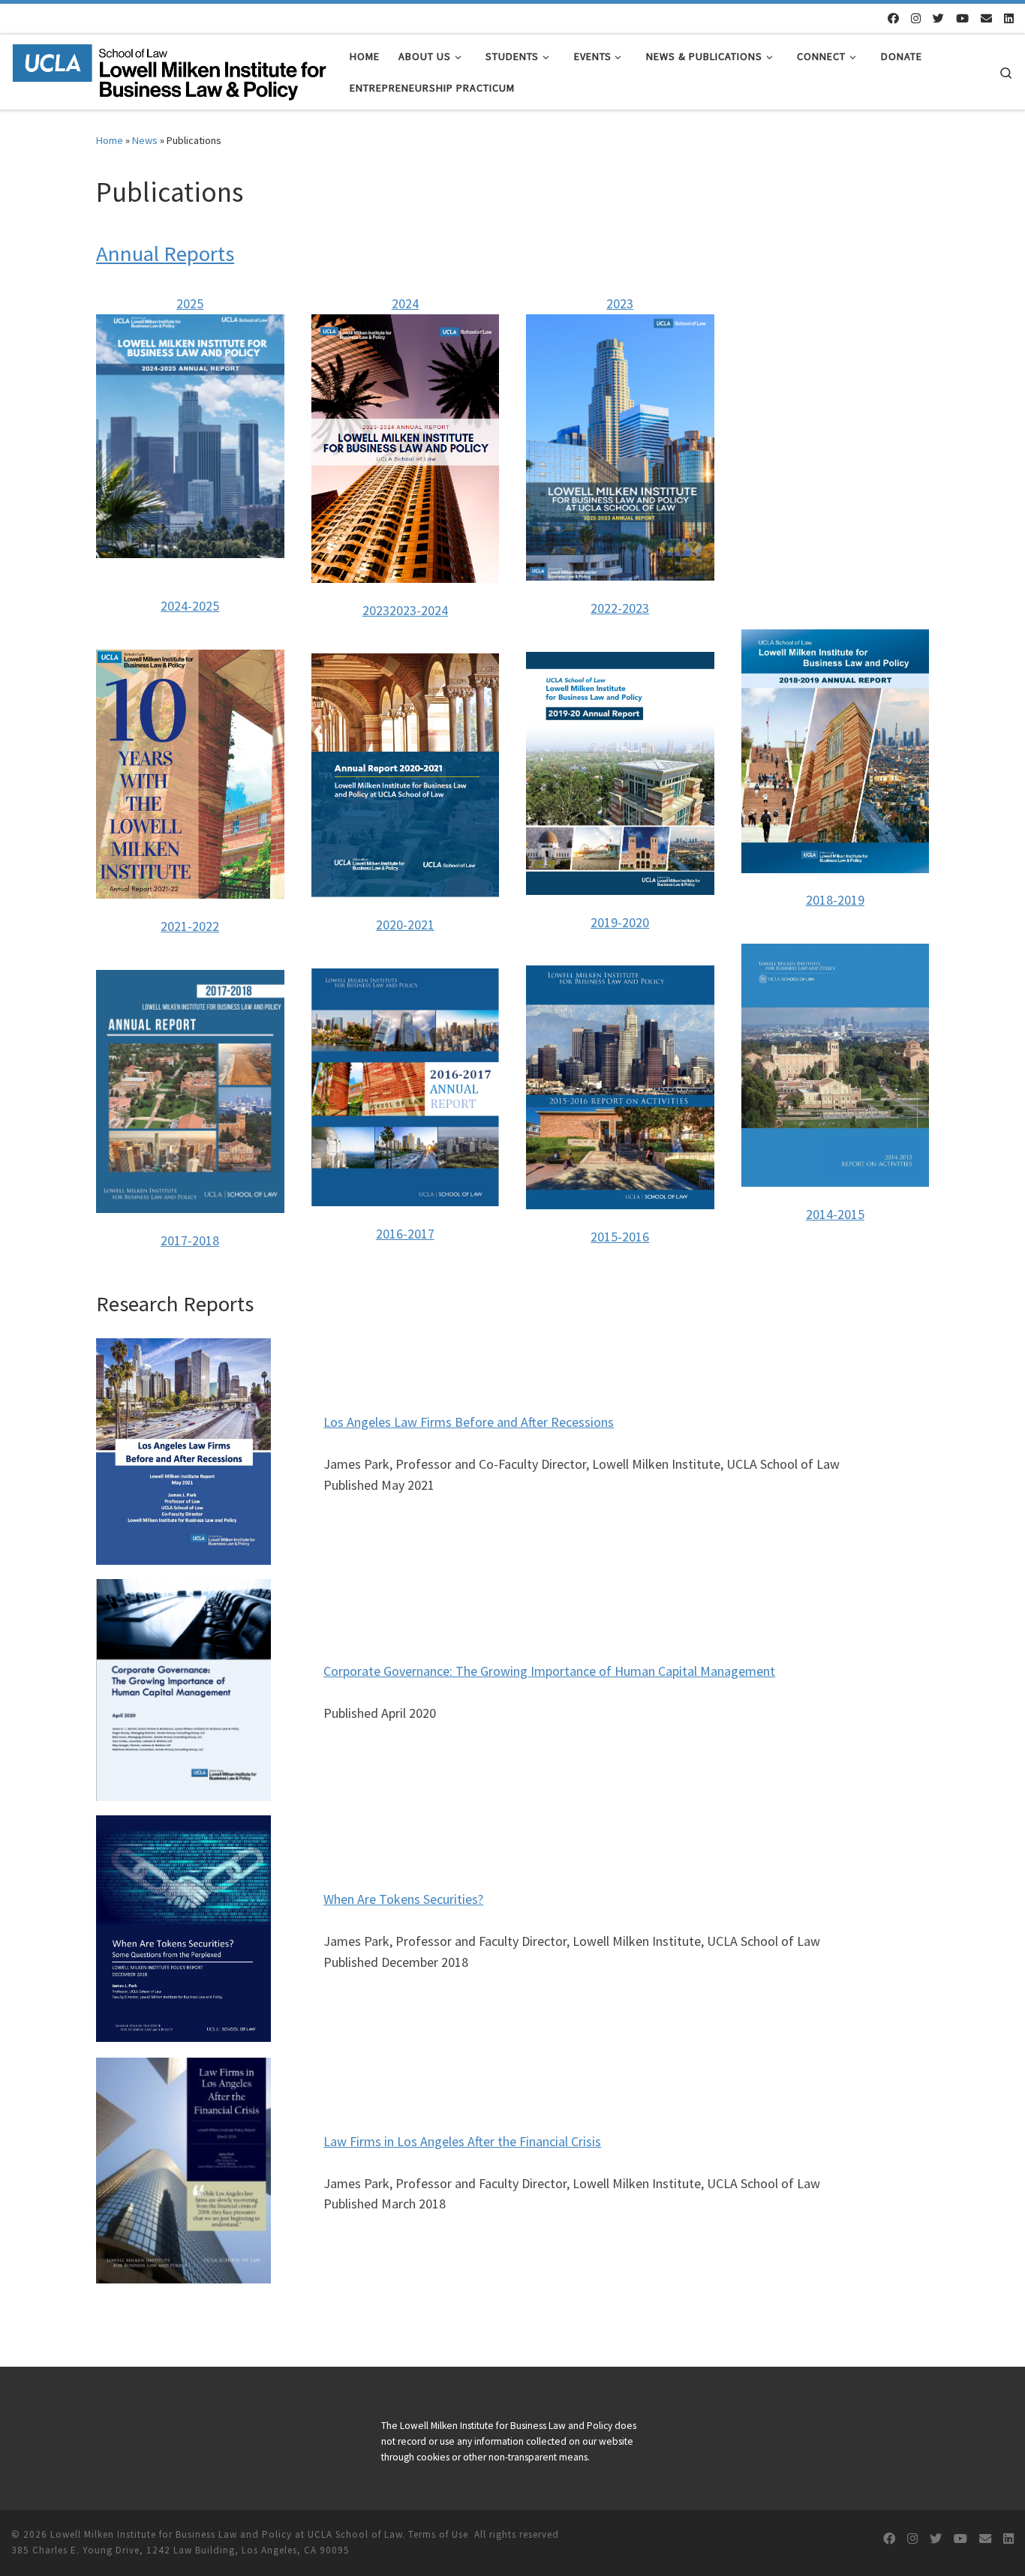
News (145, 140)
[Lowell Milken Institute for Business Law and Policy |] (169, 69)
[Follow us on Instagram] (916, 18)
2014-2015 (835, 1214)
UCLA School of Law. (356, 2534)
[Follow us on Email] (986, 18)
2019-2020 (620, 922)
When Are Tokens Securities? (403, 1899)
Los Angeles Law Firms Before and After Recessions (469, 1422)
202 (171, 606)
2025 (190, 303)
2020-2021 (405, 925)
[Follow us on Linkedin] (1009, 18)
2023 (376, 610)
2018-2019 (835, 900)
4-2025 (200, 606)
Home (110, 140)
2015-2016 (620, 1237)
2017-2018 (190, 1240)
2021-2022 (190, 926)
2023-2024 (419, 610)
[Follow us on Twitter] (938, 18)
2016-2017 (405, 1234)
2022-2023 (620, 608)
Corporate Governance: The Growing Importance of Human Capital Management (549, 1671)
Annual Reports (165, 254)
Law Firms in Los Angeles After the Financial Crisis (462, 2141)
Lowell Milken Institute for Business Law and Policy (171, 2534)
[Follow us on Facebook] (893, 18)
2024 (405, 303)
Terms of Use (438, 2534)
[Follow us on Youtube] (962, 18)
